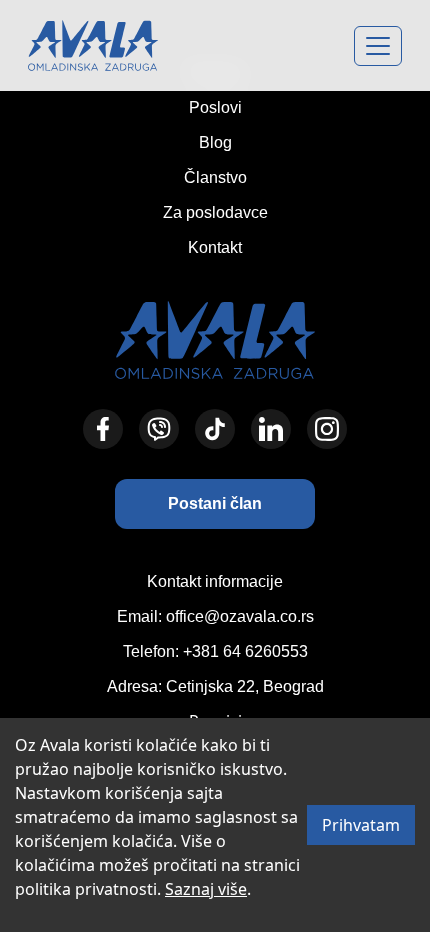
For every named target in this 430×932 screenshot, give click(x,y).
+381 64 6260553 (245, 651)
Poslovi (215, 107)
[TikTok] (215, 429)
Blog (215, 142)
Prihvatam (361, 825)
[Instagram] (327, 429)
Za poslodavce (215, 212)
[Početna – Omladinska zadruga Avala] (93, 45)
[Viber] (159, 429)
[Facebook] (103, 429)
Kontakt (215, 247)
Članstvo (215, 177)
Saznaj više (206, 889)
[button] (215, 504)
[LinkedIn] (271, 429)
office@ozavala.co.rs (240, 616)
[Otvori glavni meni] (378, 46)
